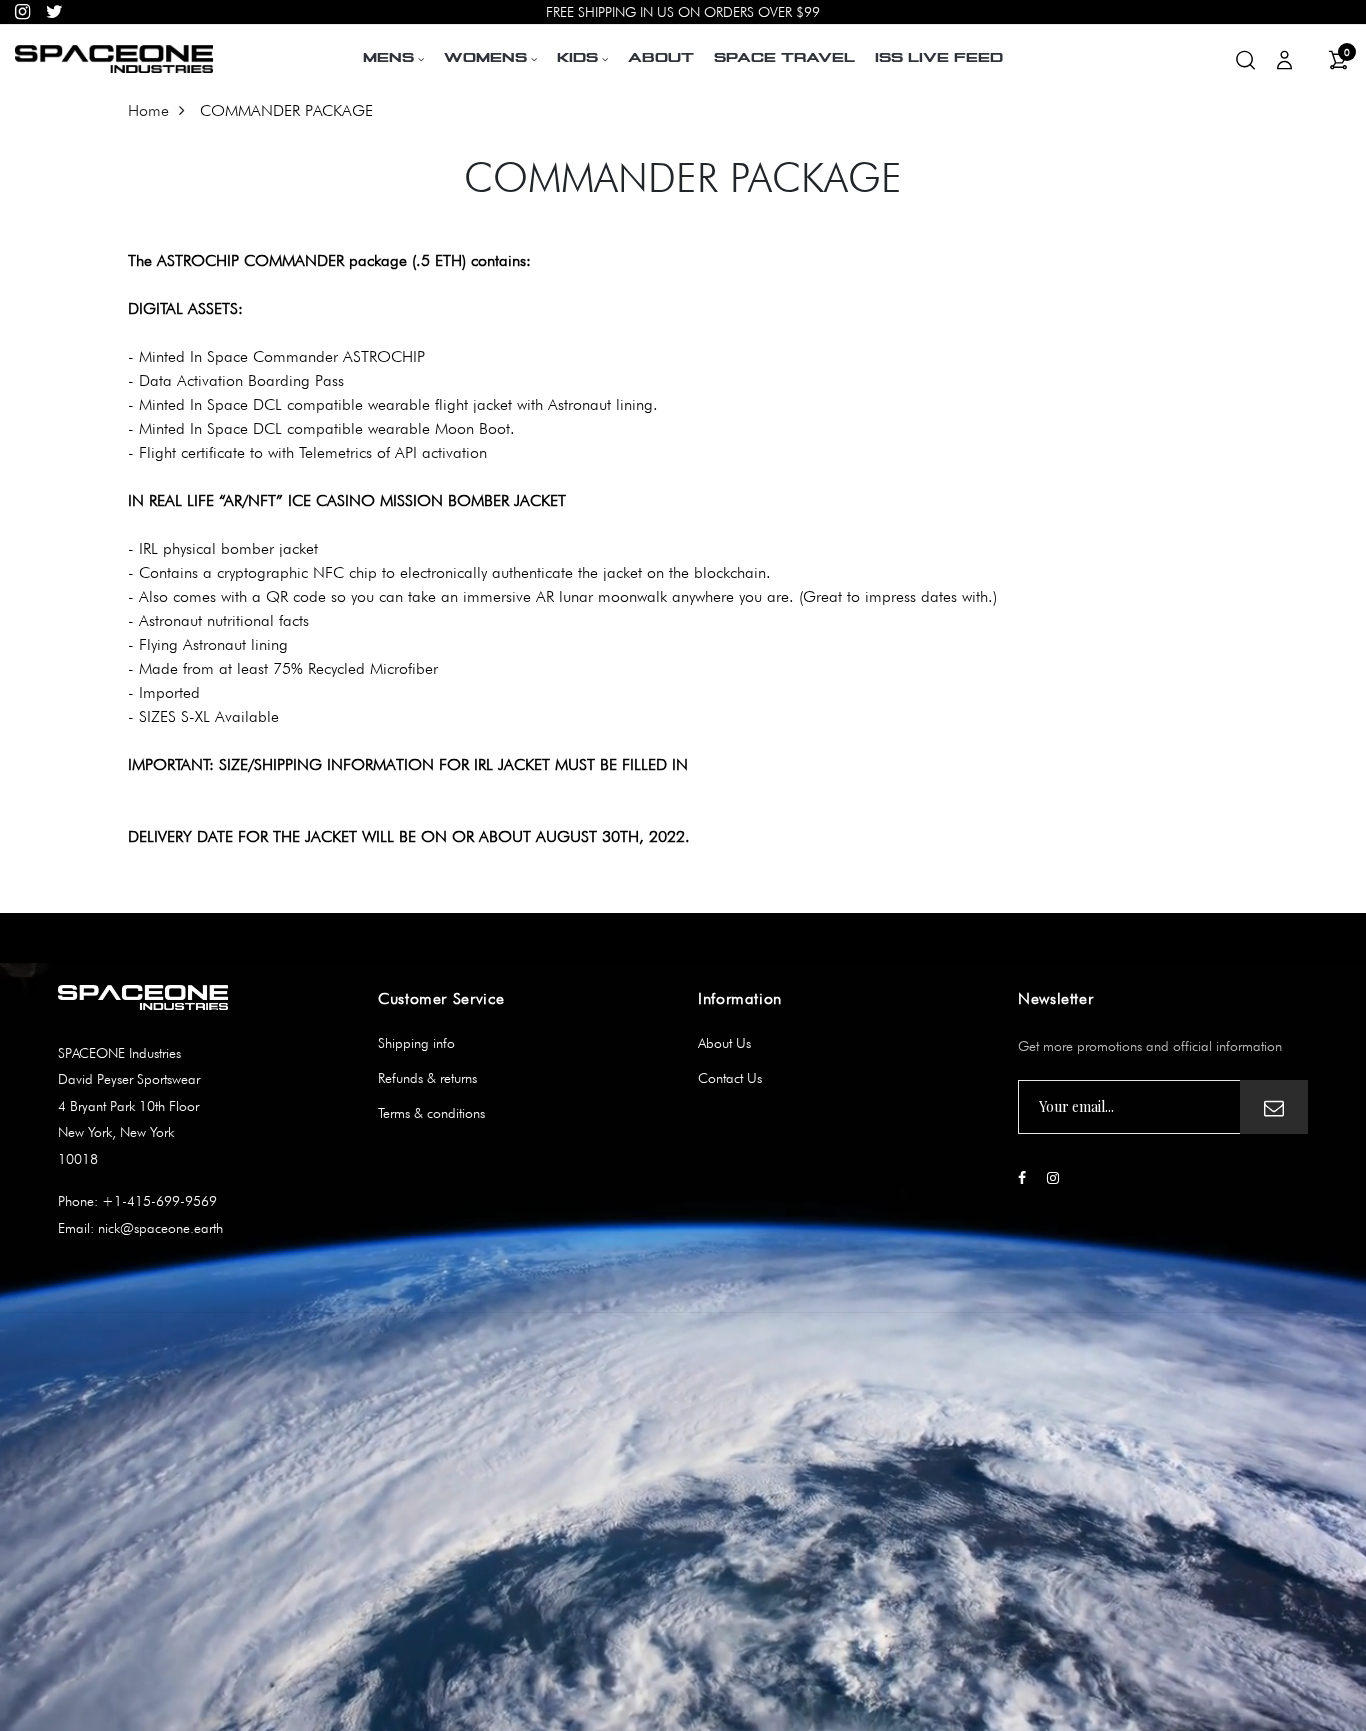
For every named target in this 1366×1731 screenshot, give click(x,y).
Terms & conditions (431, 1113)
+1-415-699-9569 (157, 1201)
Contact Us (730, 1078)
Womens (485, 58)
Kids (577, 58)
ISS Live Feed (939, 58)
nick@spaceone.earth (158, 1228)
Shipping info (416, 1043)
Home (148, 110)
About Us (724, 1043)
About (661, 58)
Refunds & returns (427, 1078)
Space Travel (784, 58)
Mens (388, 58)
